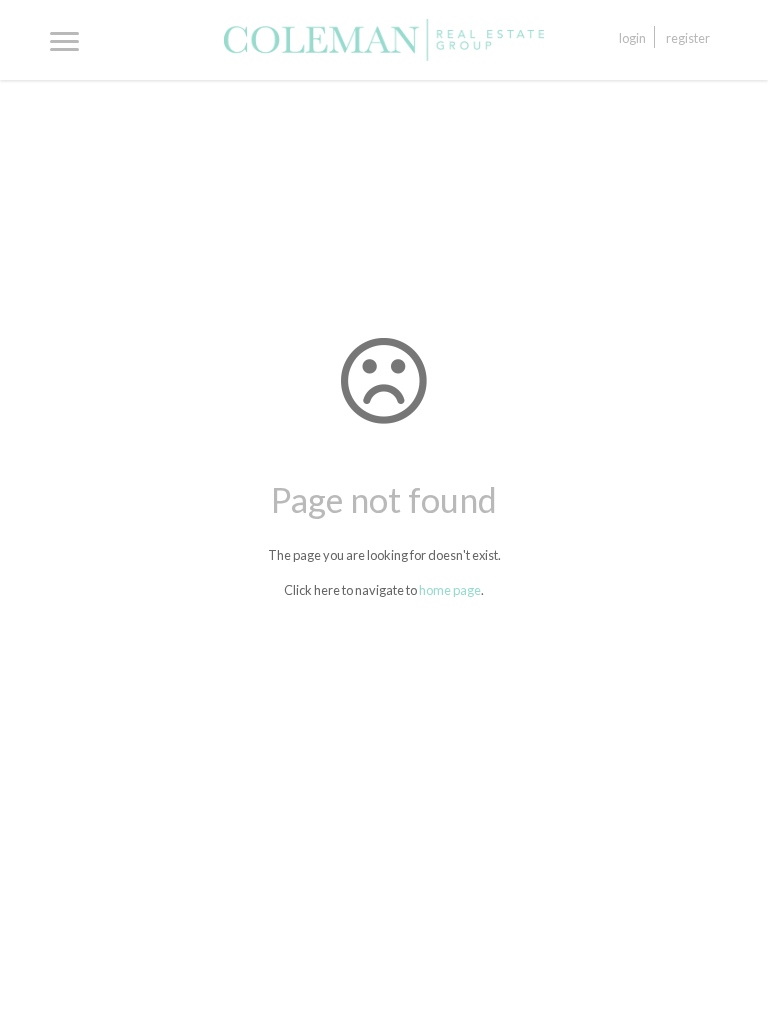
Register (688, 38)
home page (450, 590)
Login (632, 38)
